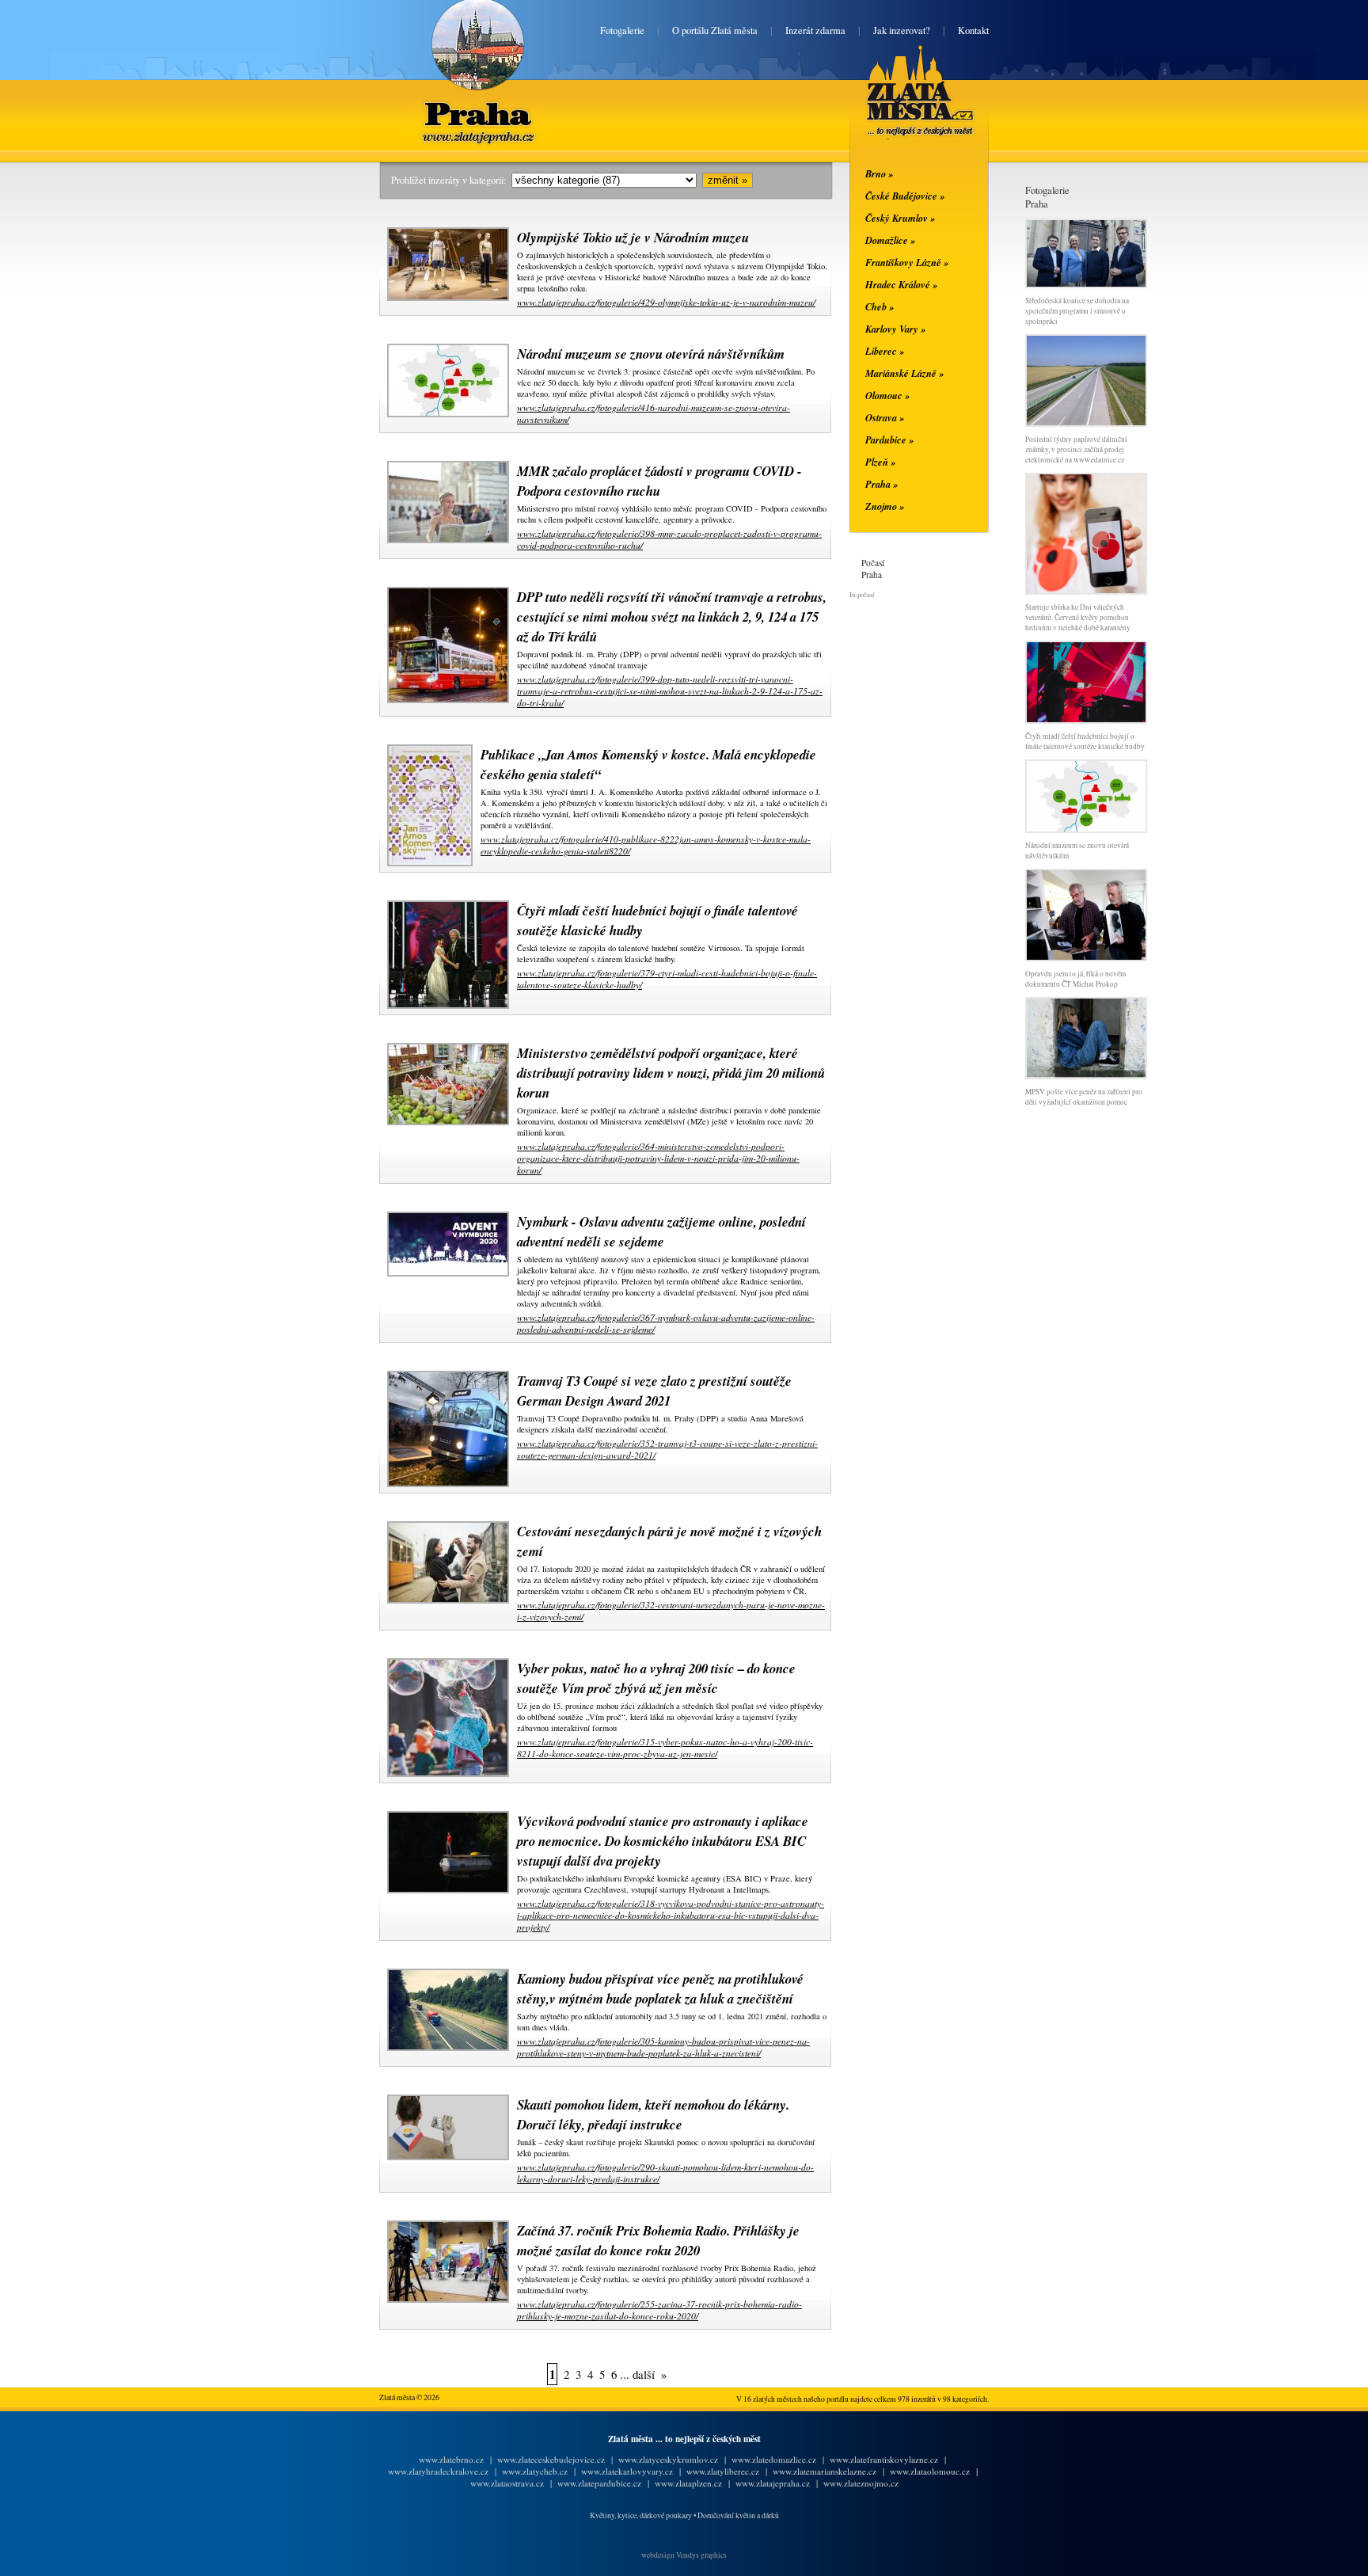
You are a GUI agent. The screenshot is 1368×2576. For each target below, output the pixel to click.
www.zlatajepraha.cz (773, 2483)
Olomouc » (887, 395)
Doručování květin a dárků (738, 2515)
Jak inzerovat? (902, 30)
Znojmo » (885, 506)
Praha (477, 101)
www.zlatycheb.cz (535, 2471)
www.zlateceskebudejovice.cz (551, 2459)
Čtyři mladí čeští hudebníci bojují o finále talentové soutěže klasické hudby (1085, 741)
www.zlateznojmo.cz (861, 2483)
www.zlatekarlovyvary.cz (627, 2471)
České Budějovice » (905, 196)
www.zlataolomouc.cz (930, 2471)
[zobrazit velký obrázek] (446, 298)
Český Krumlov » (900, 218)
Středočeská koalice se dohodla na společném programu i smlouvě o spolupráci (1077, 311)
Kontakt (973, 30)
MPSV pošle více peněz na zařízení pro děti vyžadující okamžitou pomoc (1084, 1097)
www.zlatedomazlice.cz (774, 2459)
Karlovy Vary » (895, 329)
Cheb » (880, 306)
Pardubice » (889, 439)
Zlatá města (901, 109)
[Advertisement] (284, 421)
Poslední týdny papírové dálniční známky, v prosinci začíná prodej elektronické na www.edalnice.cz (1076, 449)
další (644, 2374)
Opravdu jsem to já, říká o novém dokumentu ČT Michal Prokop (1075, 979)
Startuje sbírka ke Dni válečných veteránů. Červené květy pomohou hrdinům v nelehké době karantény (1078, 617)
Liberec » (885, 351)
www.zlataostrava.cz (507, 2483)
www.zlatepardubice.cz (599, 2483)
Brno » (879, 173)
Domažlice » (890, 240)
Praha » (882, 484)
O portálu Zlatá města (715, 30)
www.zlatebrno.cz (451, 2459)
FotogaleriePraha (1047, 197)
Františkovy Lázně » (907, 262)
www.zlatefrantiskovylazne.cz (884, 2459)
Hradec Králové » (901, 284)
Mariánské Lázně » (904, 373)
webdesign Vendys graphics (684, 2555)
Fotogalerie (622, 30)
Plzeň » (880, 462)
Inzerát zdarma (815, 30)
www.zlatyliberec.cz (723, 2471)
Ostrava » (885, 417)
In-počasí (862, 594)
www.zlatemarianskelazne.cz (825, 2471)
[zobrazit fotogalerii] (1086, 285)
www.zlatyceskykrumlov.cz (668, 2459)
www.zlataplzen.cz (688, 2483)
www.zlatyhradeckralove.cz (438, 2471)
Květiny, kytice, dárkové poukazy (641, 2515)
